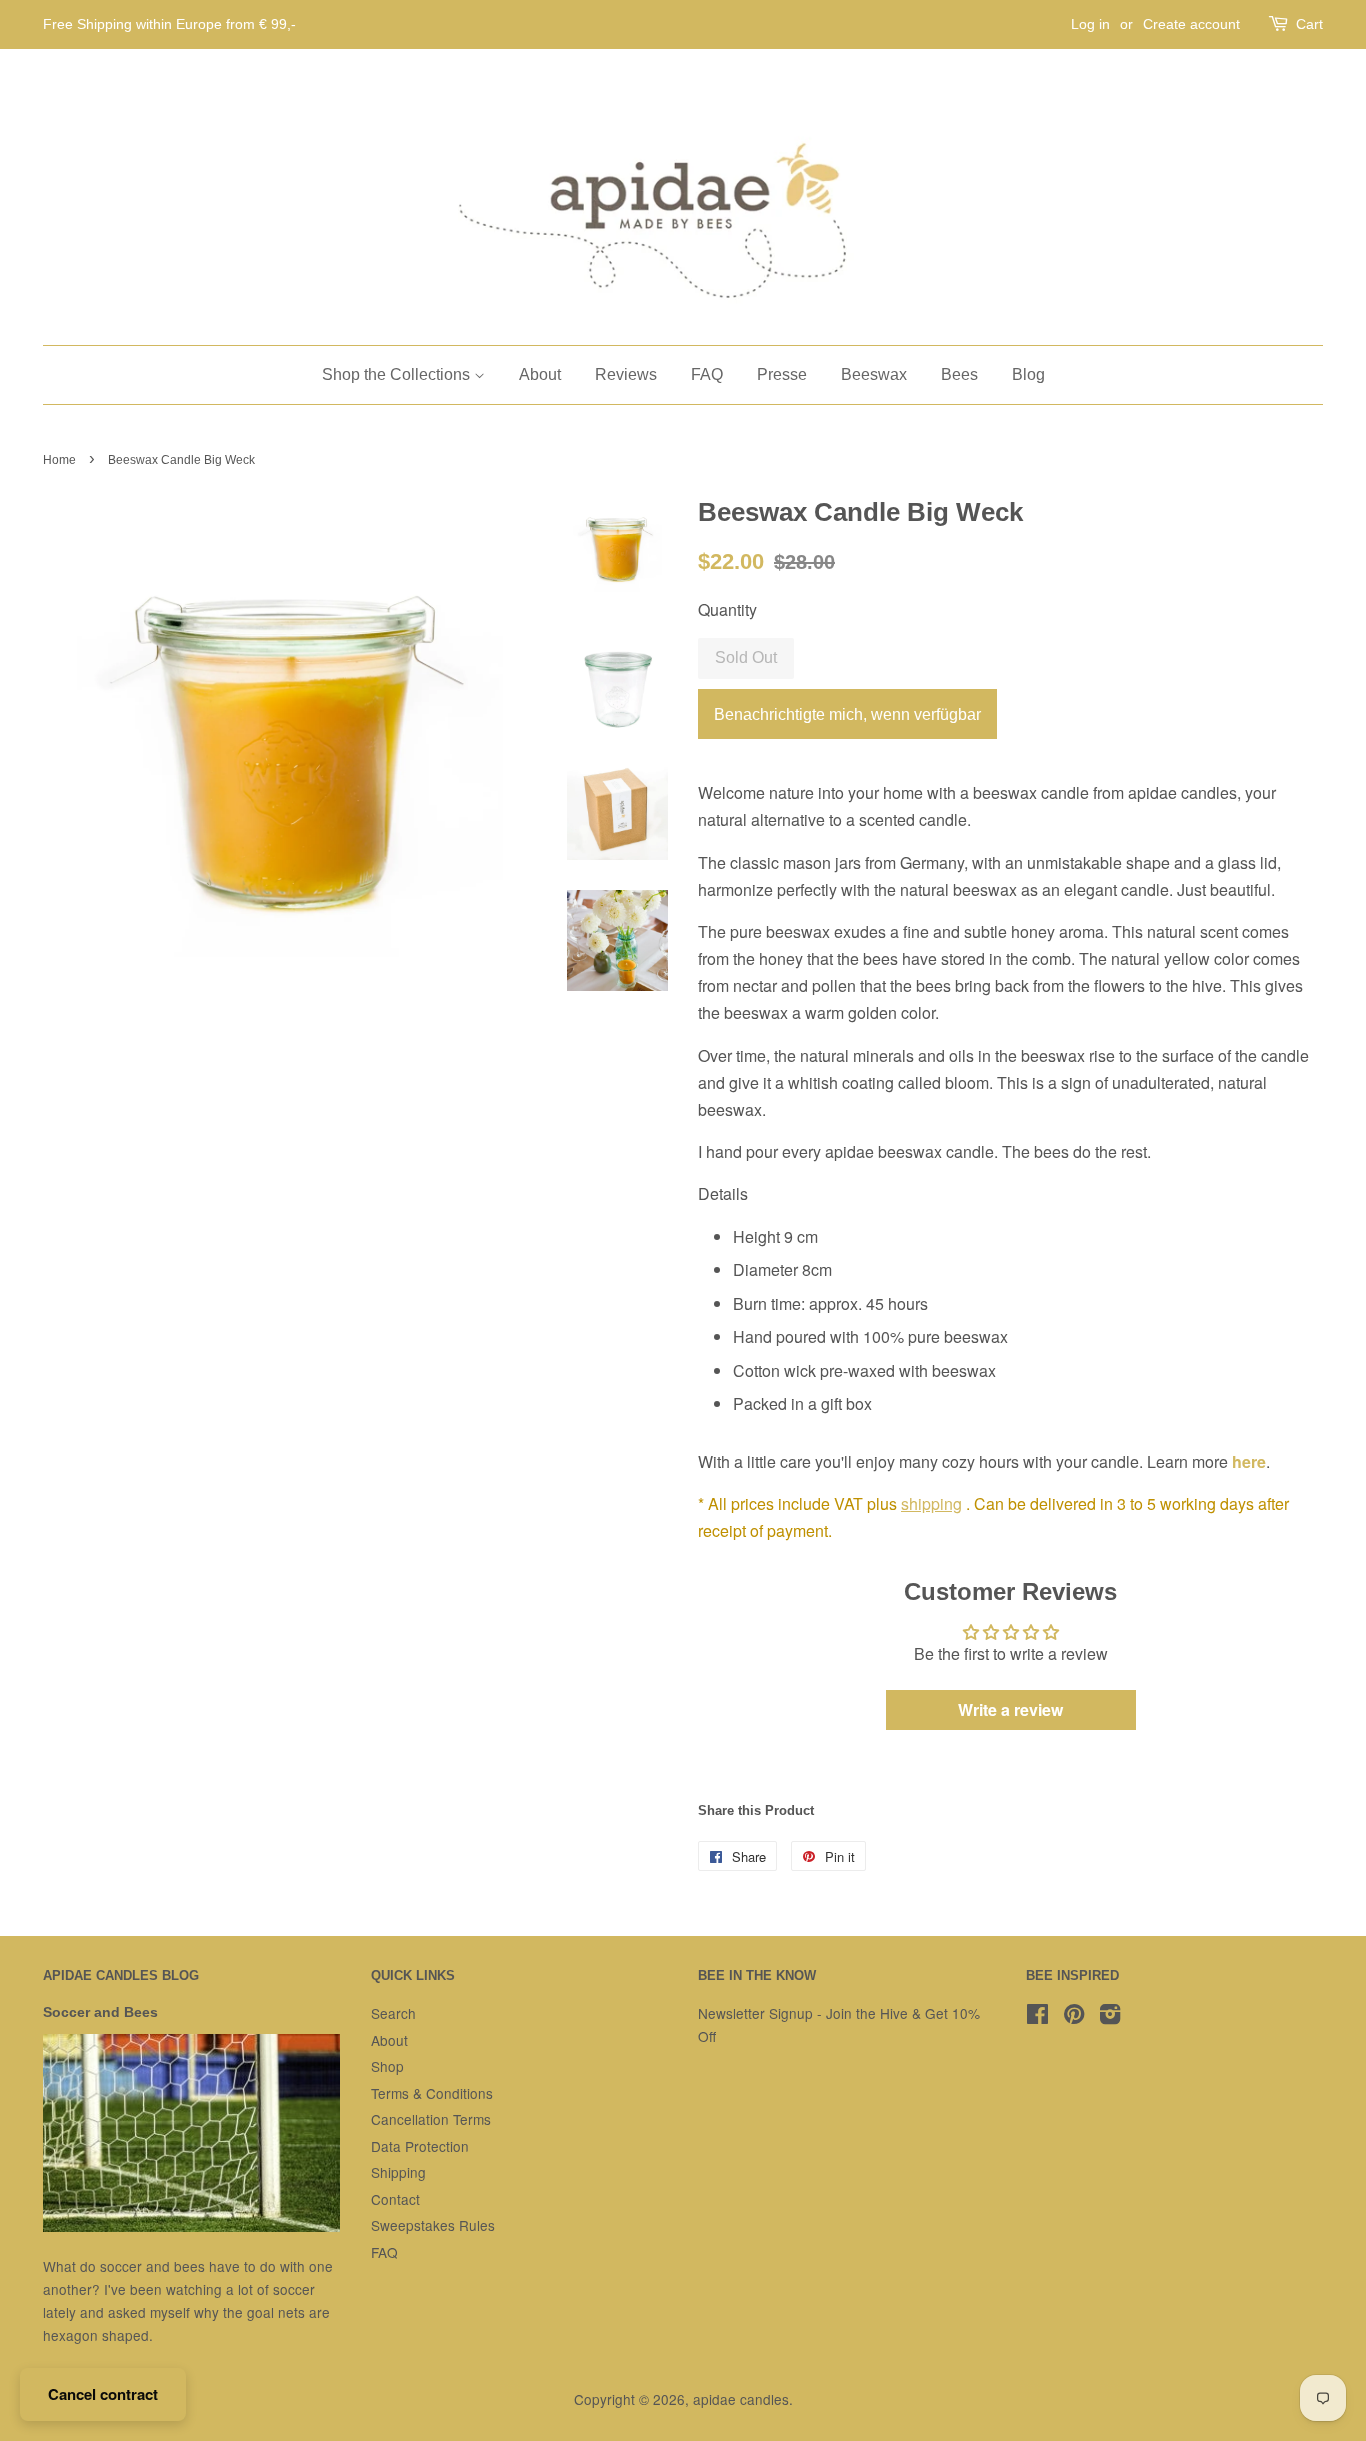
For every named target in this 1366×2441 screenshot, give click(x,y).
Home (59, 460)
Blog (1028, 374)
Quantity (727, 609)
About (540, 374)
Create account (1191, 24)
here (1249, 1461)
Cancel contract (103, 2394)
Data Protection (420, 2146)
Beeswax (874, 374)
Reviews (626, 374)
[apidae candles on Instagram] (1110, 2017)
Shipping (398, 2172)
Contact (395, 2199)
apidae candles (741, 2399)
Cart (1309, 24)
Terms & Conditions (432, 2093)
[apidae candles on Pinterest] (1074, 2017)
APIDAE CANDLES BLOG (121, 1975)
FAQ (707, 374)
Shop (387, 2066)
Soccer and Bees (100, 2012)
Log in (1090, 24)
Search (393, 2013)
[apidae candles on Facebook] (1037, 2017)
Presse (782, 374)
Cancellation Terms (431, 2119)
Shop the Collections (398, 374)
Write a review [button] (1010, 1709)
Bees (959, 374)
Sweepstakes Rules (433, 2225)
